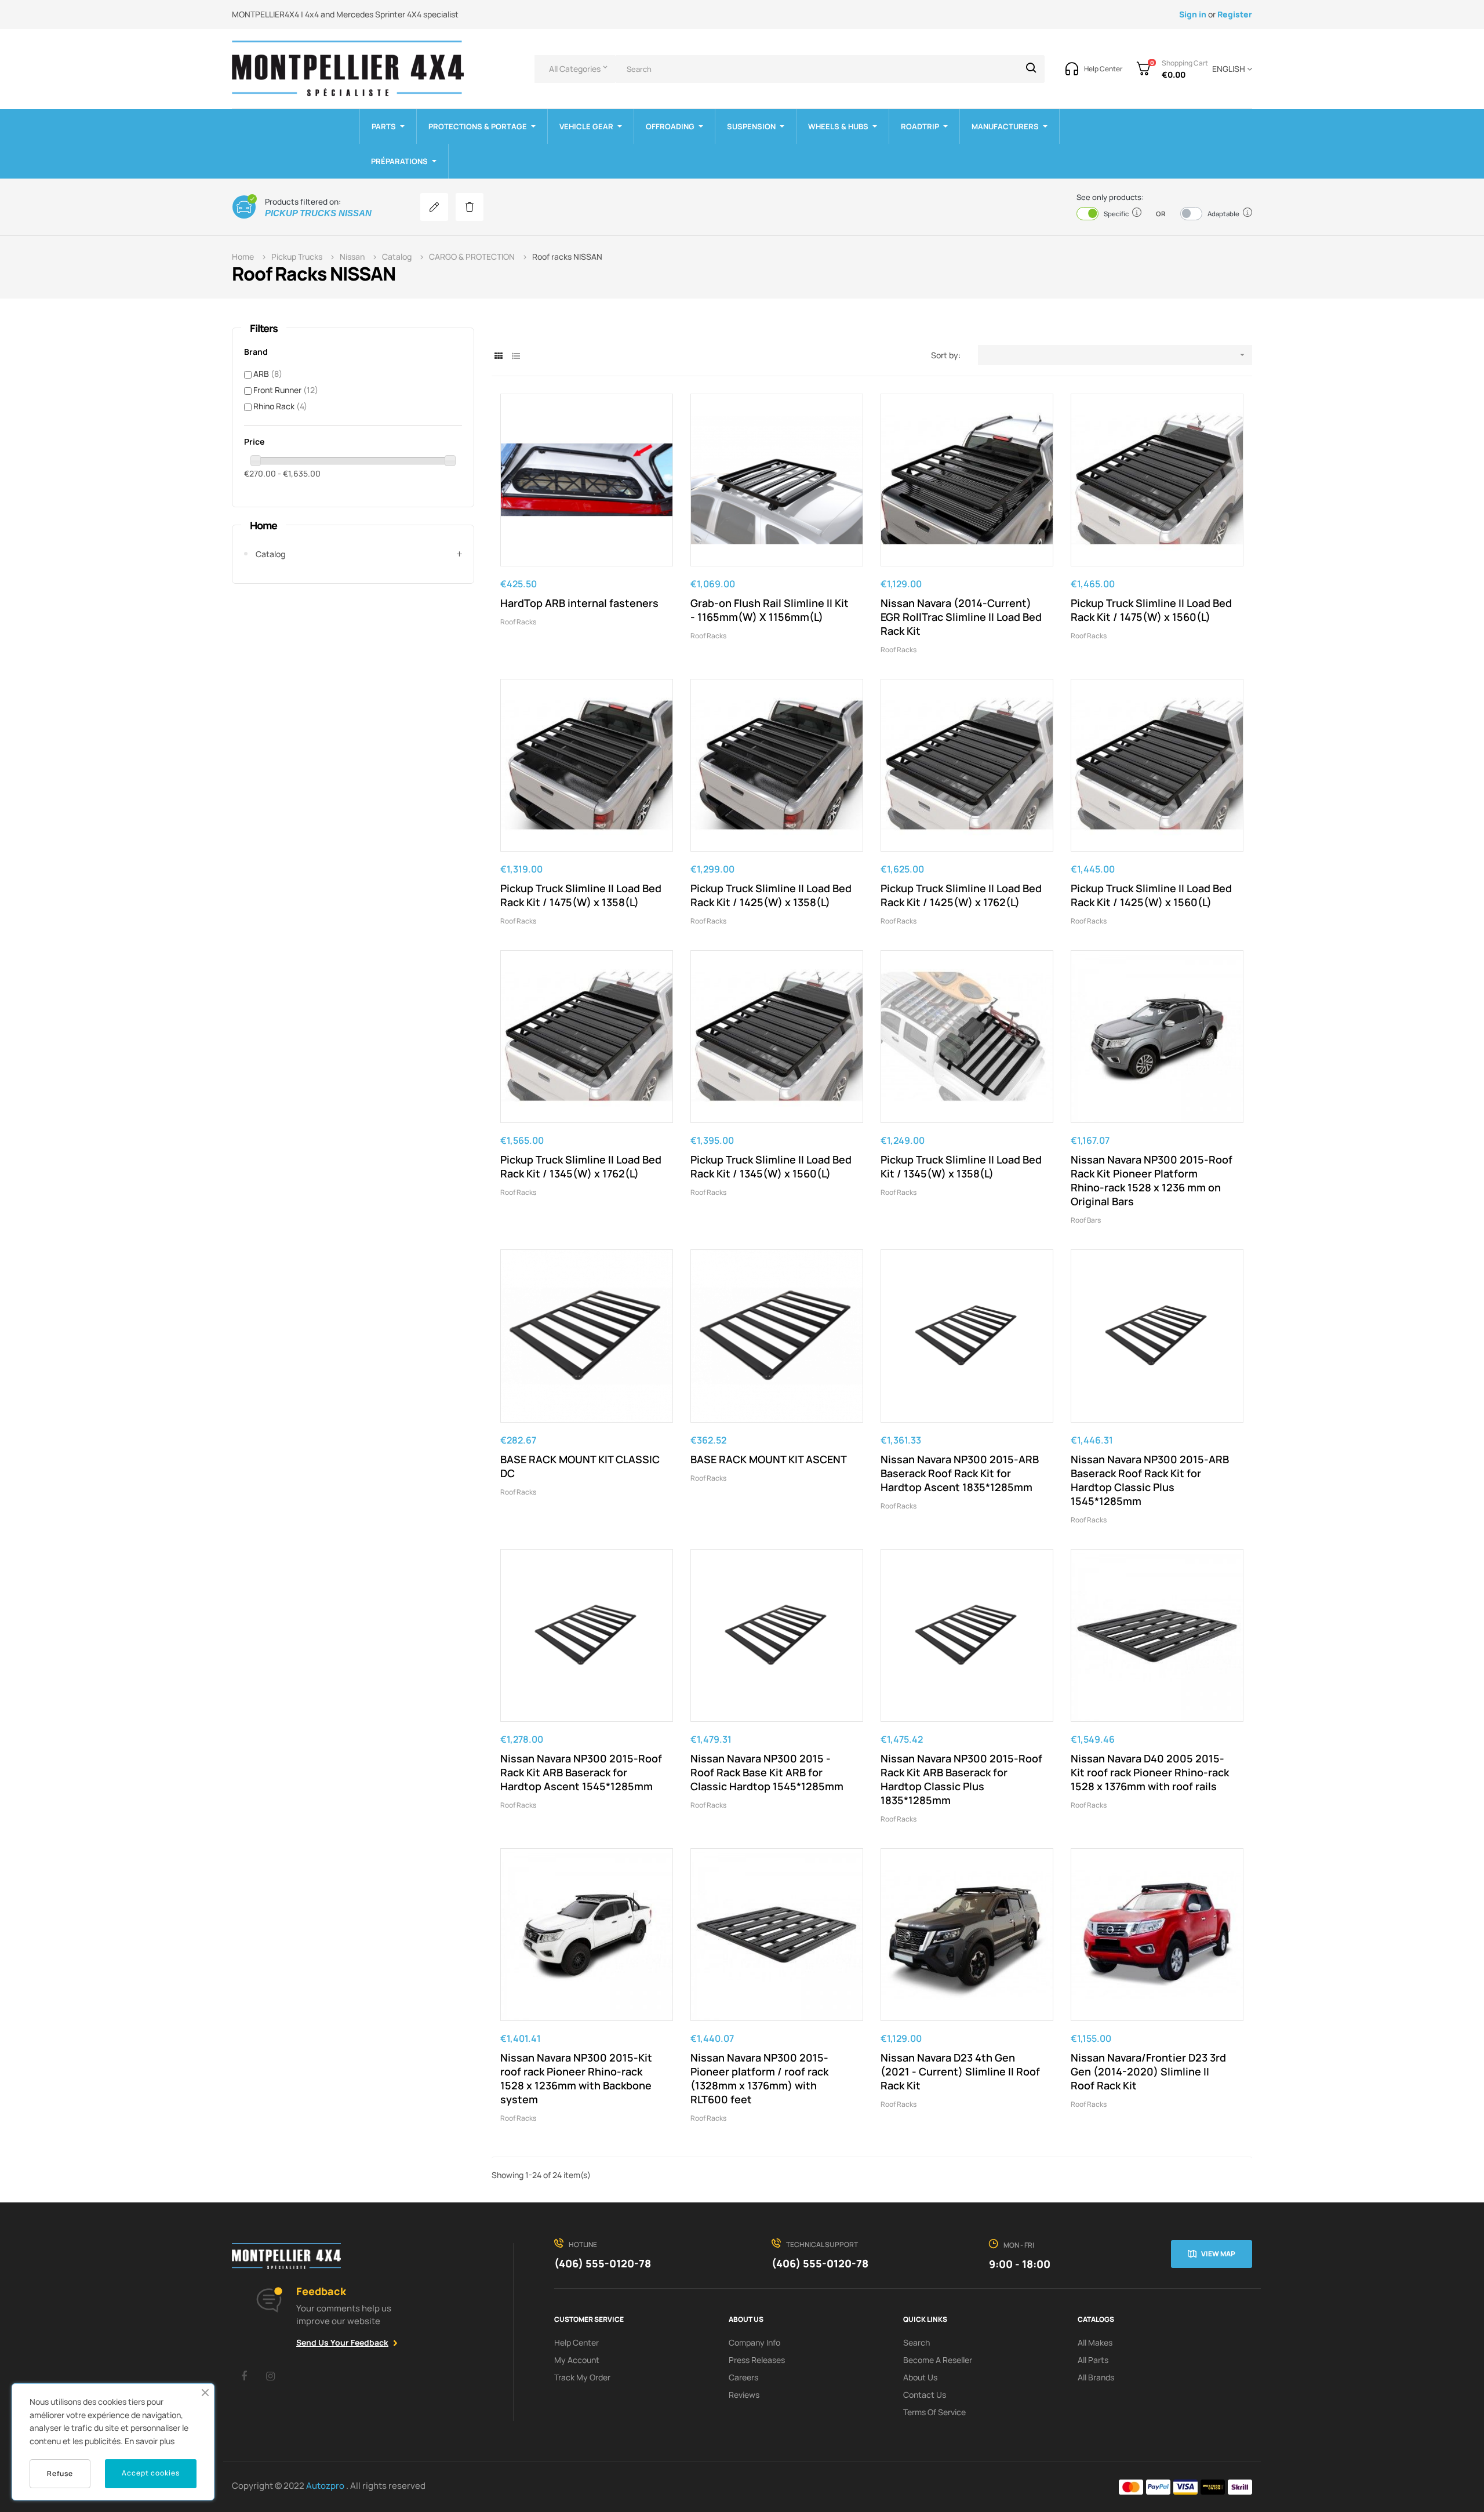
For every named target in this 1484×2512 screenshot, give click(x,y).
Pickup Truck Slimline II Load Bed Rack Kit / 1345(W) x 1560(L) (771, 1166)
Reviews (744, 2395)
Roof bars (1086, 1220)
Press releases (757, 2360)
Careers (743, 2377)
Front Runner (286, 390)
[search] (1031, 69)
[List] (516, 356)
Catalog (270, 554)
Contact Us (925, 2395)
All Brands (1096, 2377)
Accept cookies (151, 2473)
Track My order (582, 2377)
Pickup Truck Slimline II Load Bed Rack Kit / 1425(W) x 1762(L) (961, 895)
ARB (268, 374)
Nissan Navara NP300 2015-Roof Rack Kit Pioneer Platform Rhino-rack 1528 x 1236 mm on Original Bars (1152, 1180)
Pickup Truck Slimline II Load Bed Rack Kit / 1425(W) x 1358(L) (771, 895)
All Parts (1093, 2360)
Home (263, 525)
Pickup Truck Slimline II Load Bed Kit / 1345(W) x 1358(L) (961, 1166)
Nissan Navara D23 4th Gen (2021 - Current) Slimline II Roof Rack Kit (960, 2071)
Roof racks (518, 622)
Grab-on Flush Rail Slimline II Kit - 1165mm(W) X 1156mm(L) (770, 610)
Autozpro (326, 2486)
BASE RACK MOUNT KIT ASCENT (769, 1459)
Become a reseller (938, 2360)
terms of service (934, 2412)
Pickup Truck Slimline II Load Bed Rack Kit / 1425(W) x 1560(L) (1151, 895)
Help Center (576, 2342)
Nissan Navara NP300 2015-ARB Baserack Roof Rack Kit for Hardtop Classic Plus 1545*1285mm (1150, 1480)
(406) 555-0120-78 (603, 2263)
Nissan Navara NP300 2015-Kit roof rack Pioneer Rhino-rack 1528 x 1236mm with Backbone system (576, 2078)
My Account (577, 2360)
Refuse (60, 2473)
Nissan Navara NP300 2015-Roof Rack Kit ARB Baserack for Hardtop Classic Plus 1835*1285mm (961, 1779)
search (916, 2342)
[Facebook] (244, 2376)
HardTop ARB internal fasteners (579, 603)
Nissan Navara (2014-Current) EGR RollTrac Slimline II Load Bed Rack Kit (961, 617)
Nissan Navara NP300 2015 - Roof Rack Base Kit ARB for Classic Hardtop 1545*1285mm (767, 1772)
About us (920, 2377)
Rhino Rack (280, 406)
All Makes (1095, 2342)
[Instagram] (270, 2376)
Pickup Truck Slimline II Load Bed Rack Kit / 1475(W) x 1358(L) (581, 895)
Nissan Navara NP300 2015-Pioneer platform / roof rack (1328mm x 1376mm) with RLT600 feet (759, 2078)
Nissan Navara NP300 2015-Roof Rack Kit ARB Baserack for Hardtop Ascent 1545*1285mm (581, 1772)
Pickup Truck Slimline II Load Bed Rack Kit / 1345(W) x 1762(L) (581, 1166)
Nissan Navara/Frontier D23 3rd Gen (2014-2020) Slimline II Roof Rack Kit (1148, 2071)
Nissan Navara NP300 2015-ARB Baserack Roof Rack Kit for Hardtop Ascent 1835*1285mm (960, 1473)
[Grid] (499, 356)
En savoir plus (150, 2441)
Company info (754, 2342)
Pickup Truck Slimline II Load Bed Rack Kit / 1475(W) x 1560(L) (1151, 610)
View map (1218, 2254)
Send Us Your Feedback (342, 2342)
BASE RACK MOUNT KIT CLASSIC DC (580, 1466)
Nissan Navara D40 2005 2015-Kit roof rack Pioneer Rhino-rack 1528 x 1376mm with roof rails (1150, 1772)
